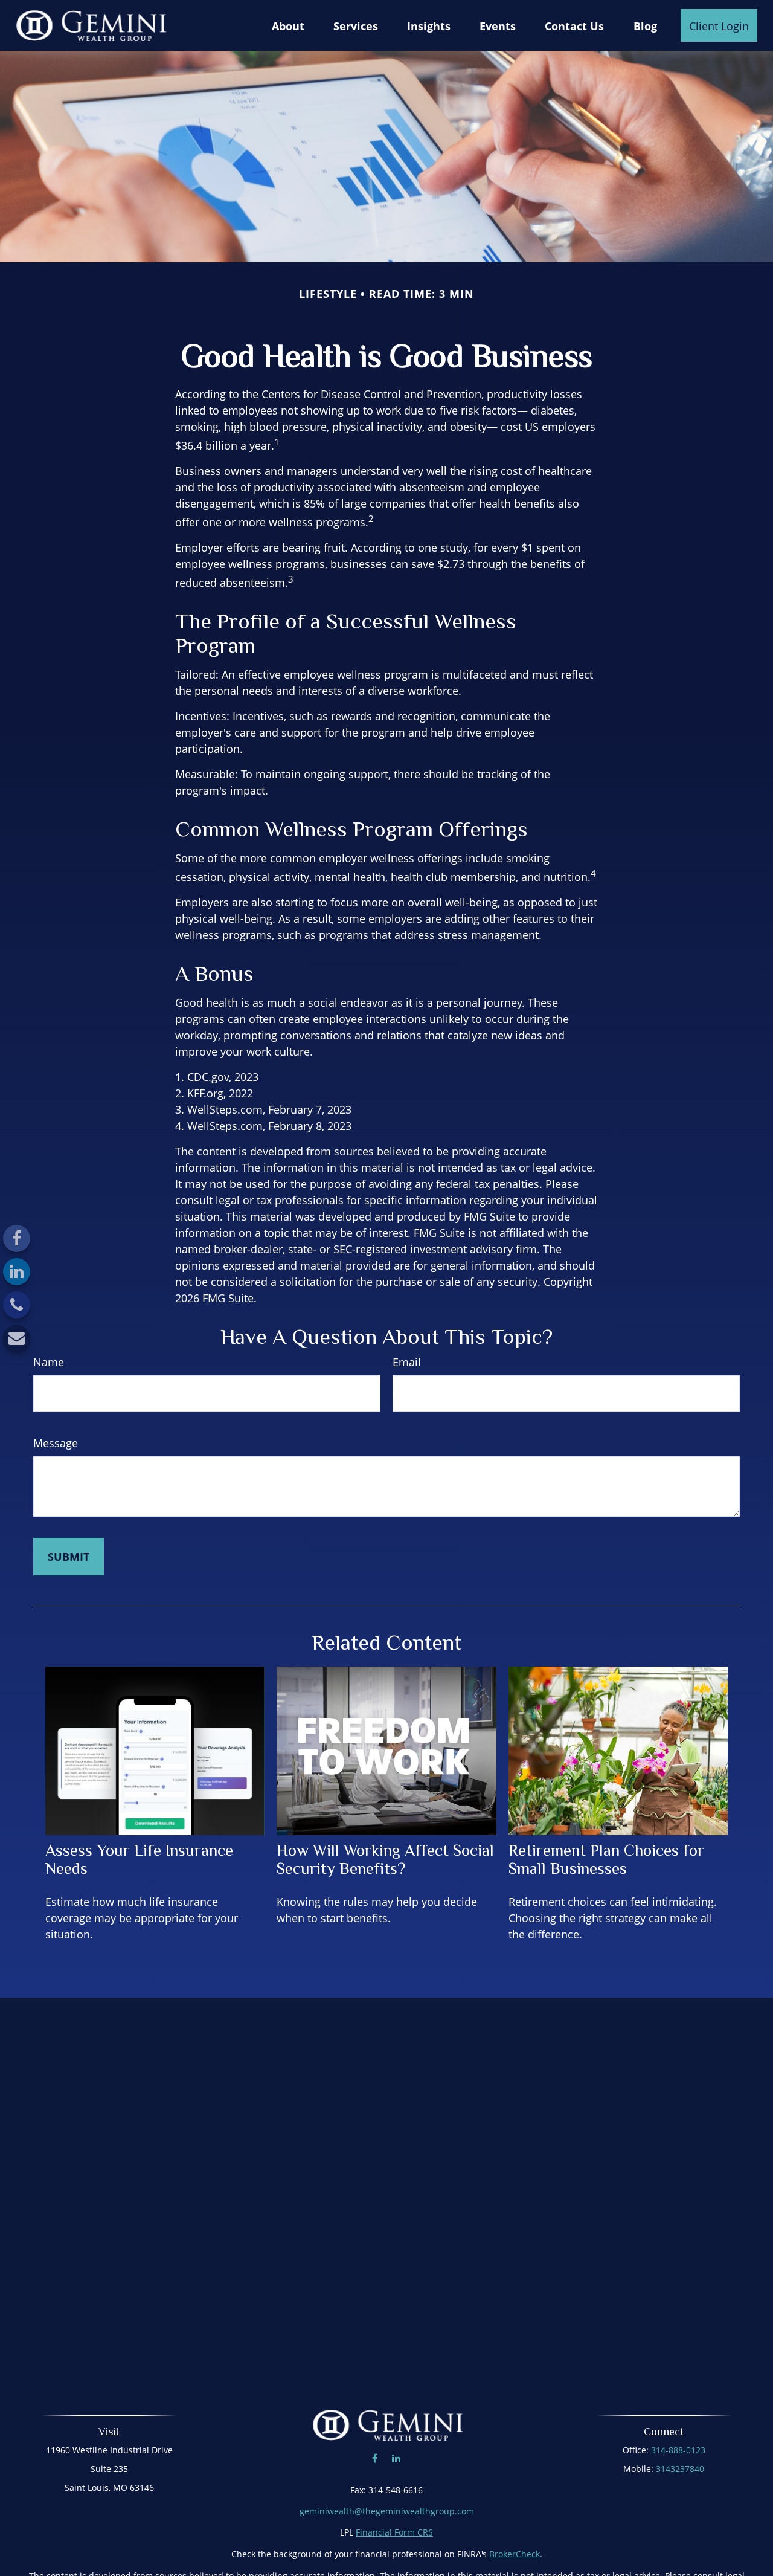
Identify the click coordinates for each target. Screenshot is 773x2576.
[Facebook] (17, 1238)
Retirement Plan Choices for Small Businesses (606, 1859)
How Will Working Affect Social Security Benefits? (385, 1859)
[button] (288, 25)
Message (56, 1443)
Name (49, 1362)
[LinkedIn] (17, 1272)
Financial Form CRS (394, 2532)
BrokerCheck (515, 2554)
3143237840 (680, 2469)
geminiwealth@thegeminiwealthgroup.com (387, 2511)
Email (407, 1362)
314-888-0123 (678, 2450)
